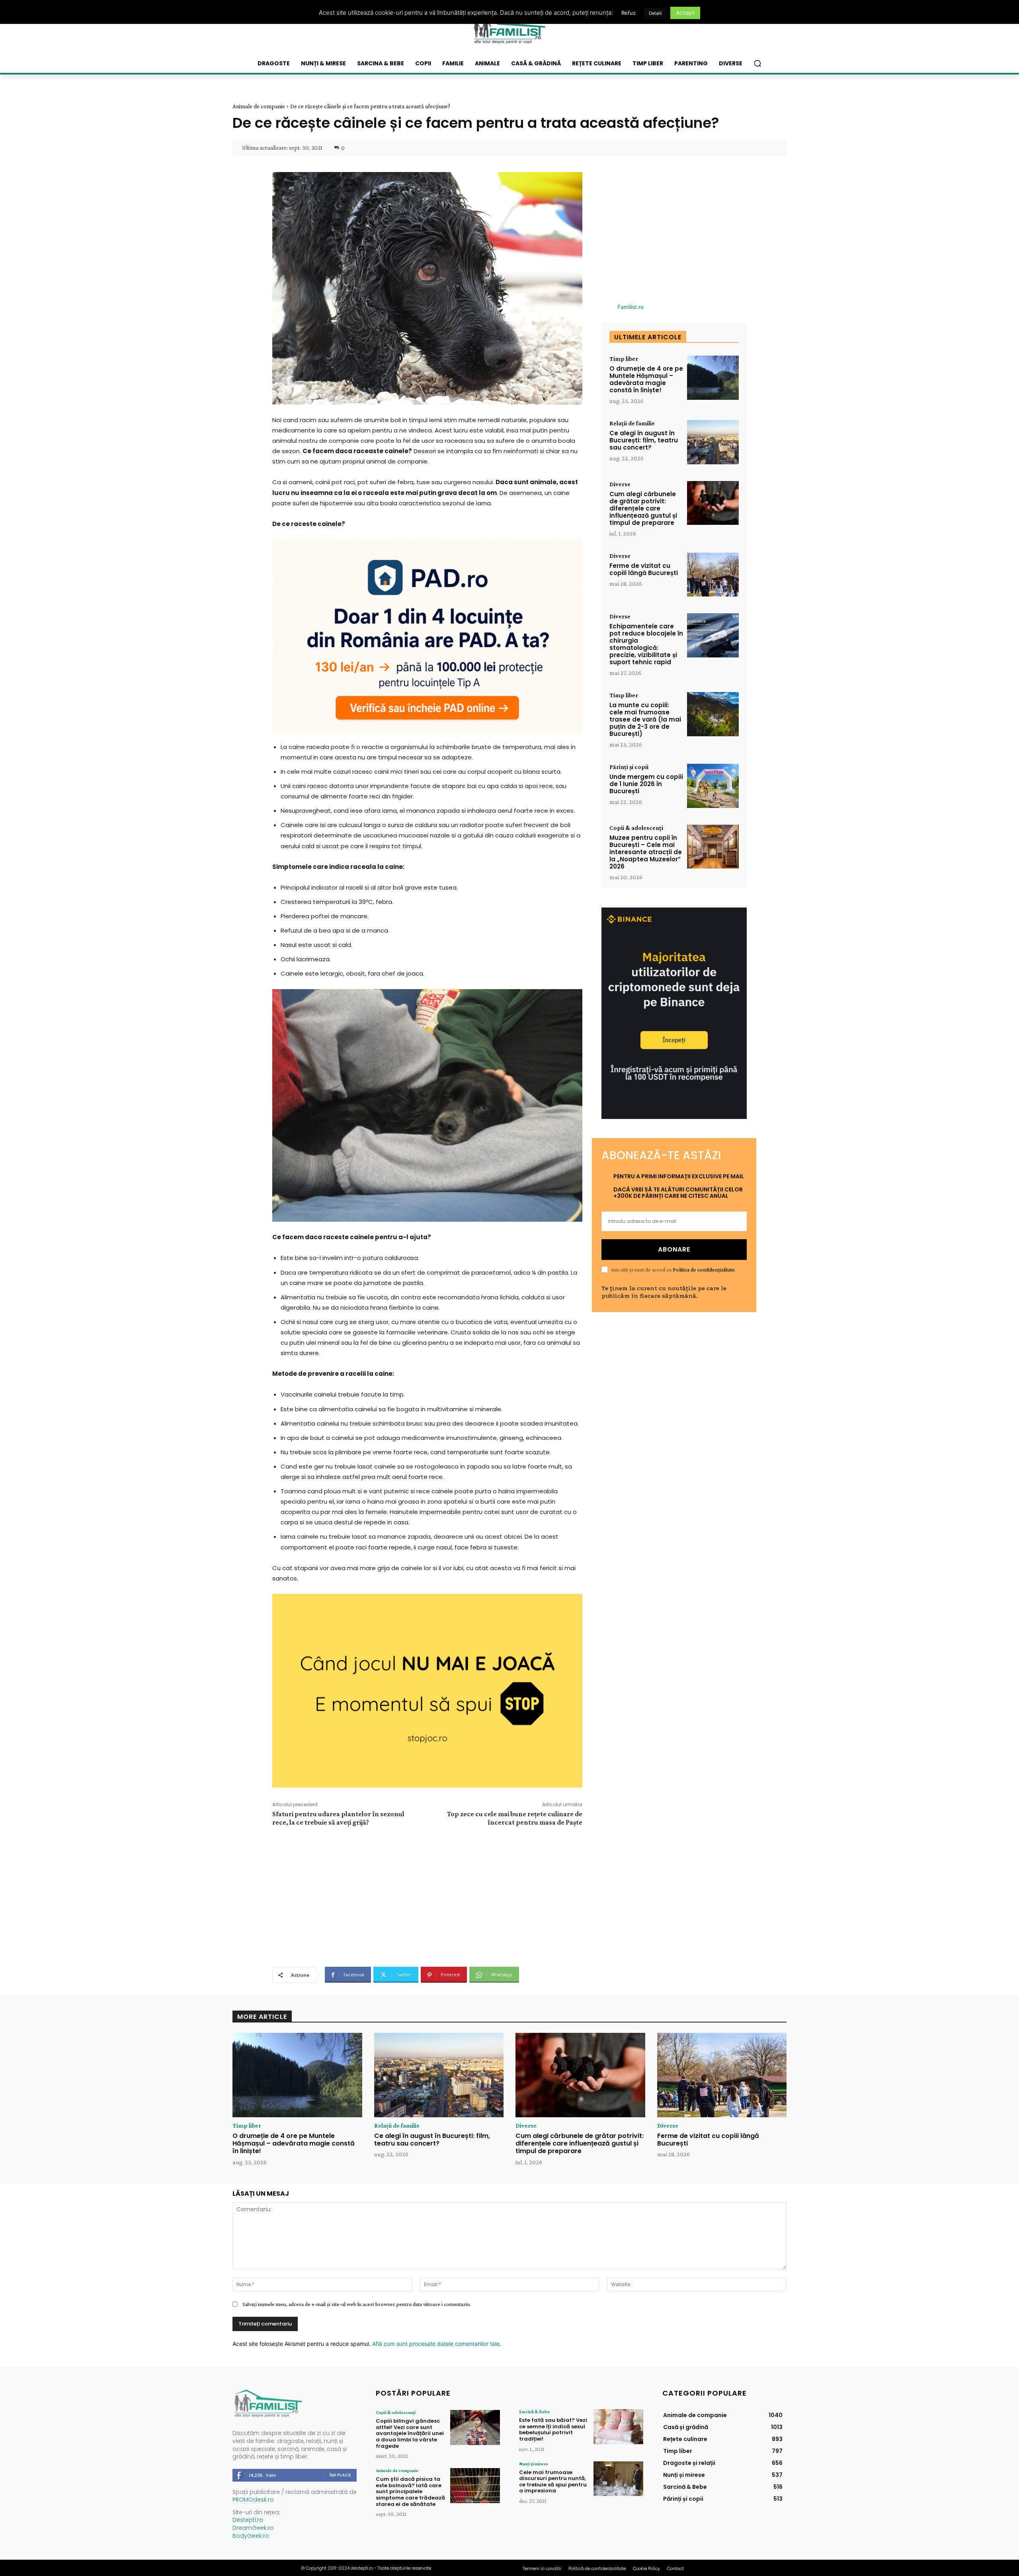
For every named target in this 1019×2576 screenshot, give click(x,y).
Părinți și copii (629, 767)
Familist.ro (631, 307)
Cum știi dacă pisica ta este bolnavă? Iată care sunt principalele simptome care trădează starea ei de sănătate (410, 2491)
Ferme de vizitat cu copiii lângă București (644, 569)
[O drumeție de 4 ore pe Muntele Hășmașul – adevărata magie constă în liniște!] (713, 378)
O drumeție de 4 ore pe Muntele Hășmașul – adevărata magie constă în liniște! (646, 379)
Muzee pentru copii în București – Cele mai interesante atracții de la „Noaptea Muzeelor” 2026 (646, 852)
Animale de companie (259, 106)
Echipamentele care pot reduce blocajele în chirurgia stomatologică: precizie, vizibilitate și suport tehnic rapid (646, 644)
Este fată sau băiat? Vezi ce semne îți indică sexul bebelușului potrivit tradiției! (553, 2429)
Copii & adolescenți (636, 828)
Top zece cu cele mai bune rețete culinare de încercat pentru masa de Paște (515, 1818)
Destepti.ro (248, 2520)
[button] (757, 63)
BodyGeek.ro (251, 2536)
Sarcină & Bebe (534, 2412)
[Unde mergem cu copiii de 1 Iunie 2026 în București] (713, 786)
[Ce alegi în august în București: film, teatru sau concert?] (713, 442)
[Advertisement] (427, 1895)
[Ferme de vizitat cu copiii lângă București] (713, 575)
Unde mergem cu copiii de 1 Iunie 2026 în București (646, 784)
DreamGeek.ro (253, 2528)
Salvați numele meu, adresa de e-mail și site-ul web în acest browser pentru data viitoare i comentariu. (357, 2304)
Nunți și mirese (534, 2464)
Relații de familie (632, 423)
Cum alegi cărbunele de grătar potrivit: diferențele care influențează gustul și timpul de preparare (643, 508)
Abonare (674, 1249)
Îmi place (340, 2475)
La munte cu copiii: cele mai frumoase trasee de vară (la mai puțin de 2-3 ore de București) (645, 719)
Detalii (655, 13)
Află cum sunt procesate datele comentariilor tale (436, 2344)
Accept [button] (685, 13)
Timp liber (624, 359)
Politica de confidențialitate (704, 1269)
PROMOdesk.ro (253, 2500)
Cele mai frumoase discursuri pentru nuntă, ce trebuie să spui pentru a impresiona (553, 2482)
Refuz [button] (629, 13)
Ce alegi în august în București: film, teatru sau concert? (644, 440)
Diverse (620, 484)
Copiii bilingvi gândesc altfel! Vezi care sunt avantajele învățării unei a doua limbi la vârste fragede (410, 2433)
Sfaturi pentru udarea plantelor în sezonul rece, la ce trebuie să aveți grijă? (338, 1818)
